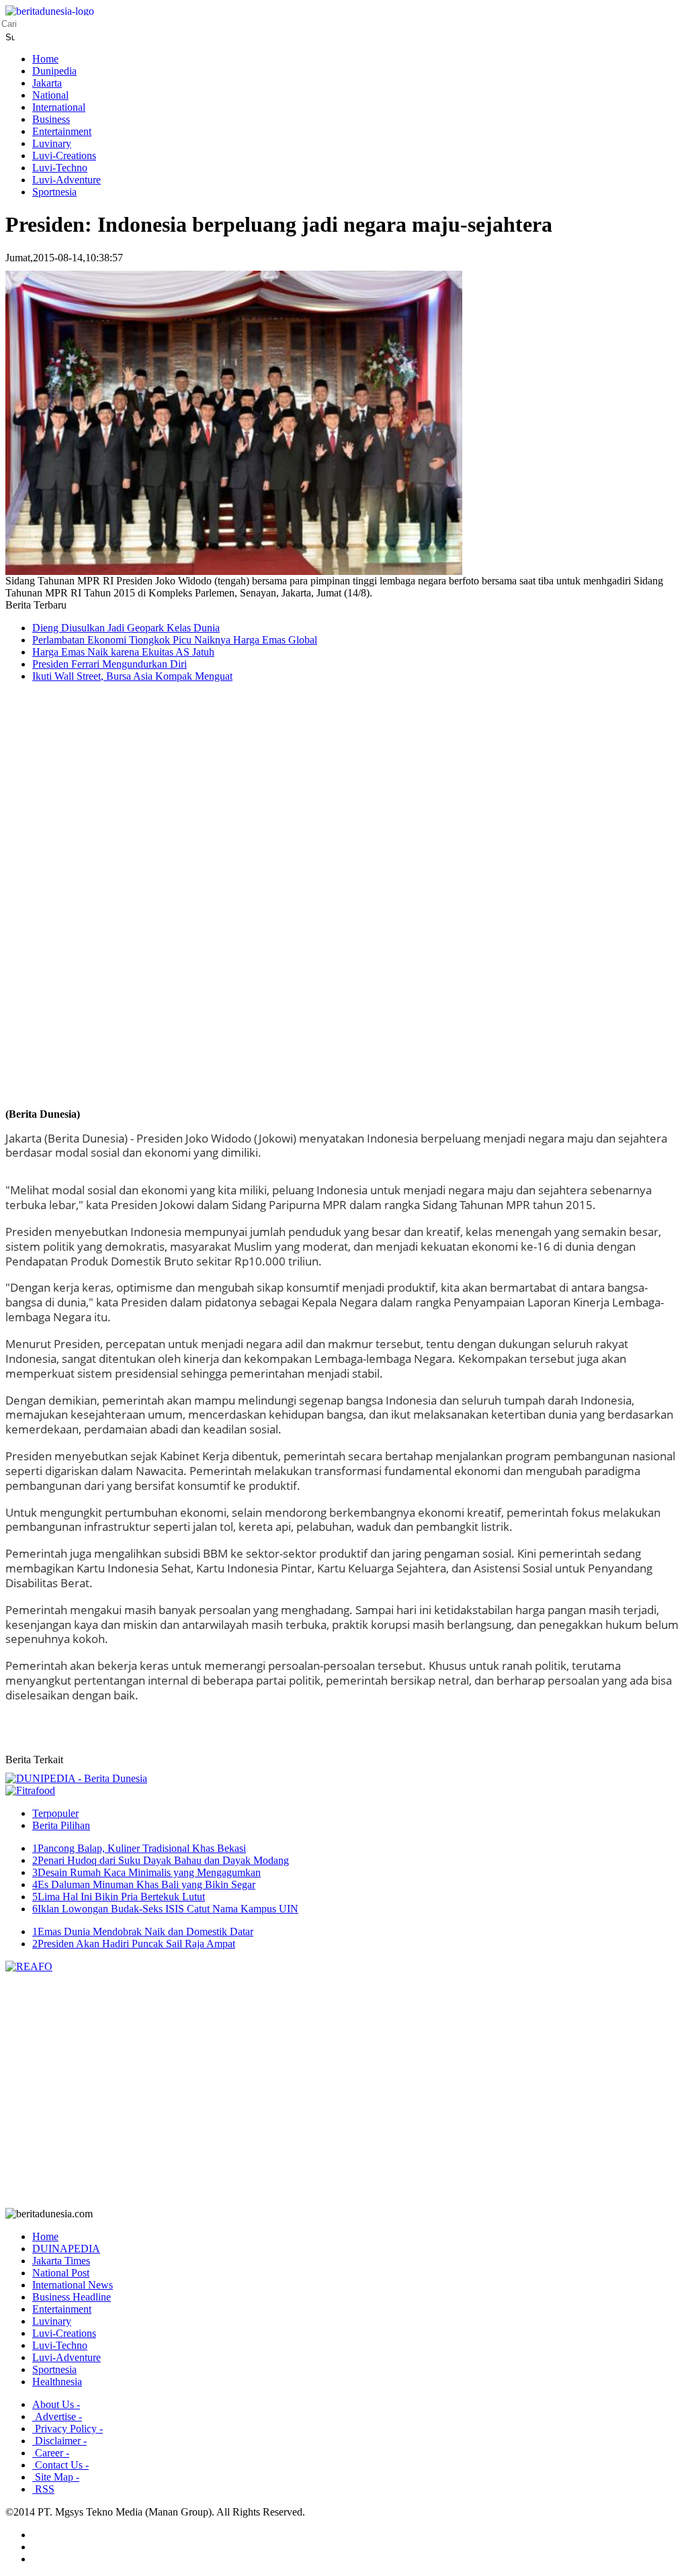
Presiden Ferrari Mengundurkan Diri (110, 664)
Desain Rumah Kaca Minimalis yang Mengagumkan (146, 1872)
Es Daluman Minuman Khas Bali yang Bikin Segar (144, 1884)
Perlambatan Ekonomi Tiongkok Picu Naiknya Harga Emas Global (175, 640)
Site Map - (56, 2477)
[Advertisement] (59, 907)
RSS (43, 2489)
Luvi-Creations (64, 156)
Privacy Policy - (68, 2429)
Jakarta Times (61, 2261)
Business (51, 119)
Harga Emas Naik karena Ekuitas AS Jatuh (123, 652)
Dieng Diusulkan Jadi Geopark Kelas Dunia (126, 628)
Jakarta (47, 83)
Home (45, 59)
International (59, 107)
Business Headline (72, 2297)
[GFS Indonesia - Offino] (30, 1790)
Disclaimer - (59, 2441)
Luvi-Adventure (67, 180)
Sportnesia (54, 192)
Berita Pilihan (61, 1825)
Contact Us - (60, 2465)
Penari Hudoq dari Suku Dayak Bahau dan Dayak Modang (161, 1860)
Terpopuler (55, 1813)
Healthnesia (57, 2382)
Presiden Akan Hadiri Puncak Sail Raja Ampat (134, 1944)
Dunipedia (54, 71)
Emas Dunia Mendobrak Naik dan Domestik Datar (143, 1931)
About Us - (56, 2404)
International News (73, 2285)
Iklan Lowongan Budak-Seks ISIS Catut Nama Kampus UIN (165, 1909)
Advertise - (57, 2416)
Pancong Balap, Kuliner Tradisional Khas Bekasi (139, 1848)
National (50, 95)
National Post (61, 2273)
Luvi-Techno (60, 168)
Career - (51, 2453)
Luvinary (52, 143)
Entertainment (62, 131)
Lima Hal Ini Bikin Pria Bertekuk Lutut (119, 1897)
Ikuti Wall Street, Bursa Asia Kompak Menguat (132, 676)
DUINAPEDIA (66, 2249)
